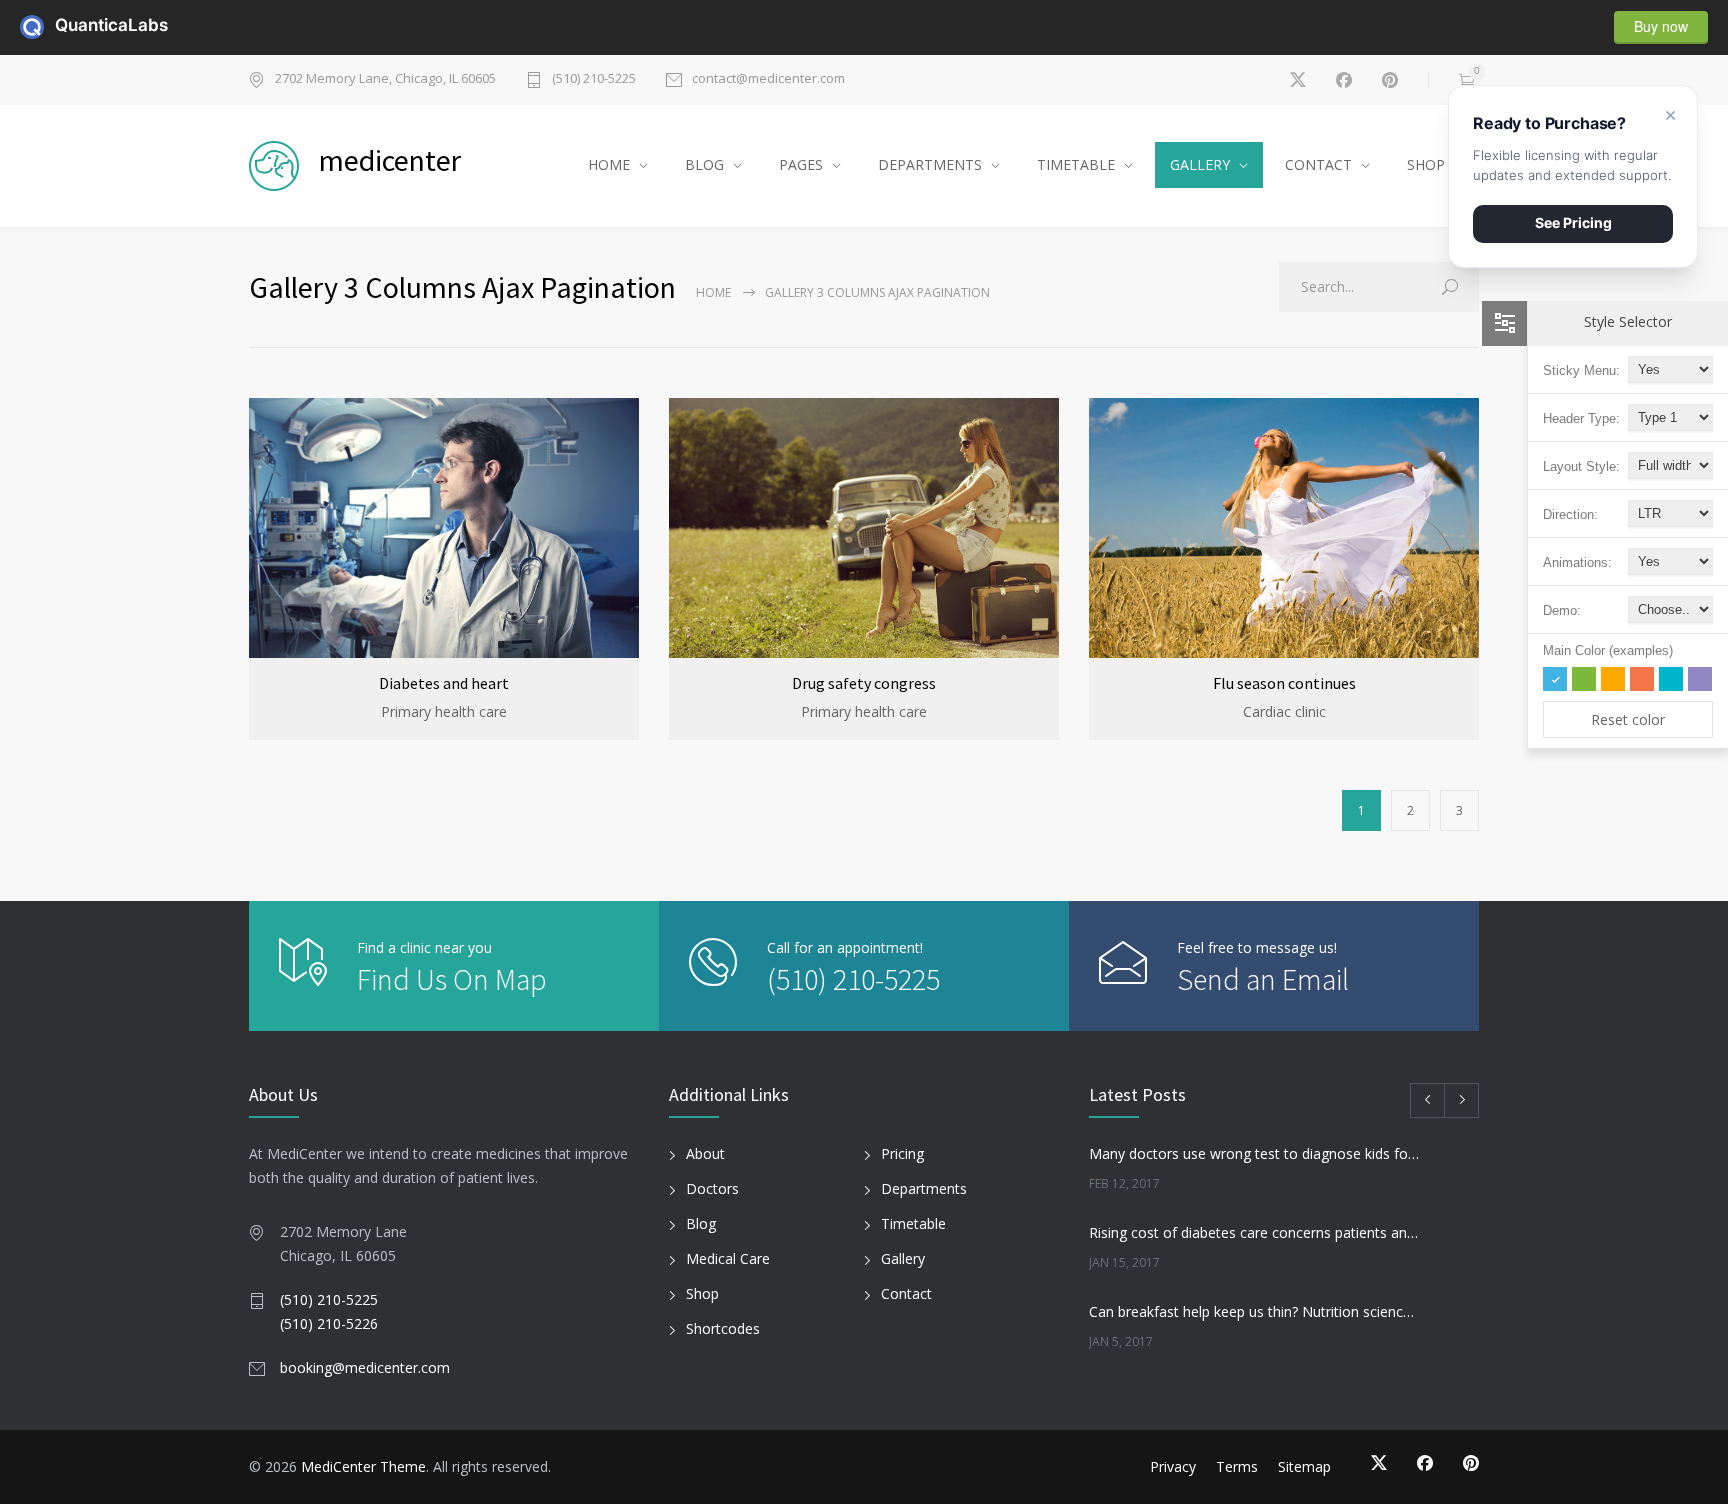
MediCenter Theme (363, 1466)
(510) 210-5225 (594, 79)
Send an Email (1263, 979)
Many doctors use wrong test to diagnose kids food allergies (1255, 1153)
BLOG (704, 164)
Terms (1237, 1466)
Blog (701, 1223)
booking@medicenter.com (365, 1367)
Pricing (902, 1153)
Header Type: (1581, 418)
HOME (609, 164)
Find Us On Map (452, 979)
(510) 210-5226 (329, 1323)
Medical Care (728, 1258)
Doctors (712, 1188)
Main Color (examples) (1608, 650)
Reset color (1628, 719)
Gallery (903, 1258)
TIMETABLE (1076, 164)
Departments (924, 1188)
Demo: (1562, 610)
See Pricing (1573, 222)
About (705, 1153)
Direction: (1570, 514)
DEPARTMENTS (930, 164)
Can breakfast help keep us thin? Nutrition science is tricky (1255, 1311)
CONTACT (1318, 164)
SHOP (1426, 164)
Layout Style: (1581, 466)
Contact (906, 1293)
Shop (702, 1293)
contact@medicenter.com (768, 79)
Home (713, 292)
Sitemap (1304, 1466)
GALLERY (1200, 164)
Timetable (913, 1223)
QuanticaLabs (67, 25)
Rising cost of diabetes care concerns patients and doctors (1255, 1232)
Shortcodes (723, 1328)
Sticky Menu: (1581, 370)
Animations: (1577, 562)
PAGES (801, 164)
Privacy (1173, 1466)
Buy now (1661, 26)
